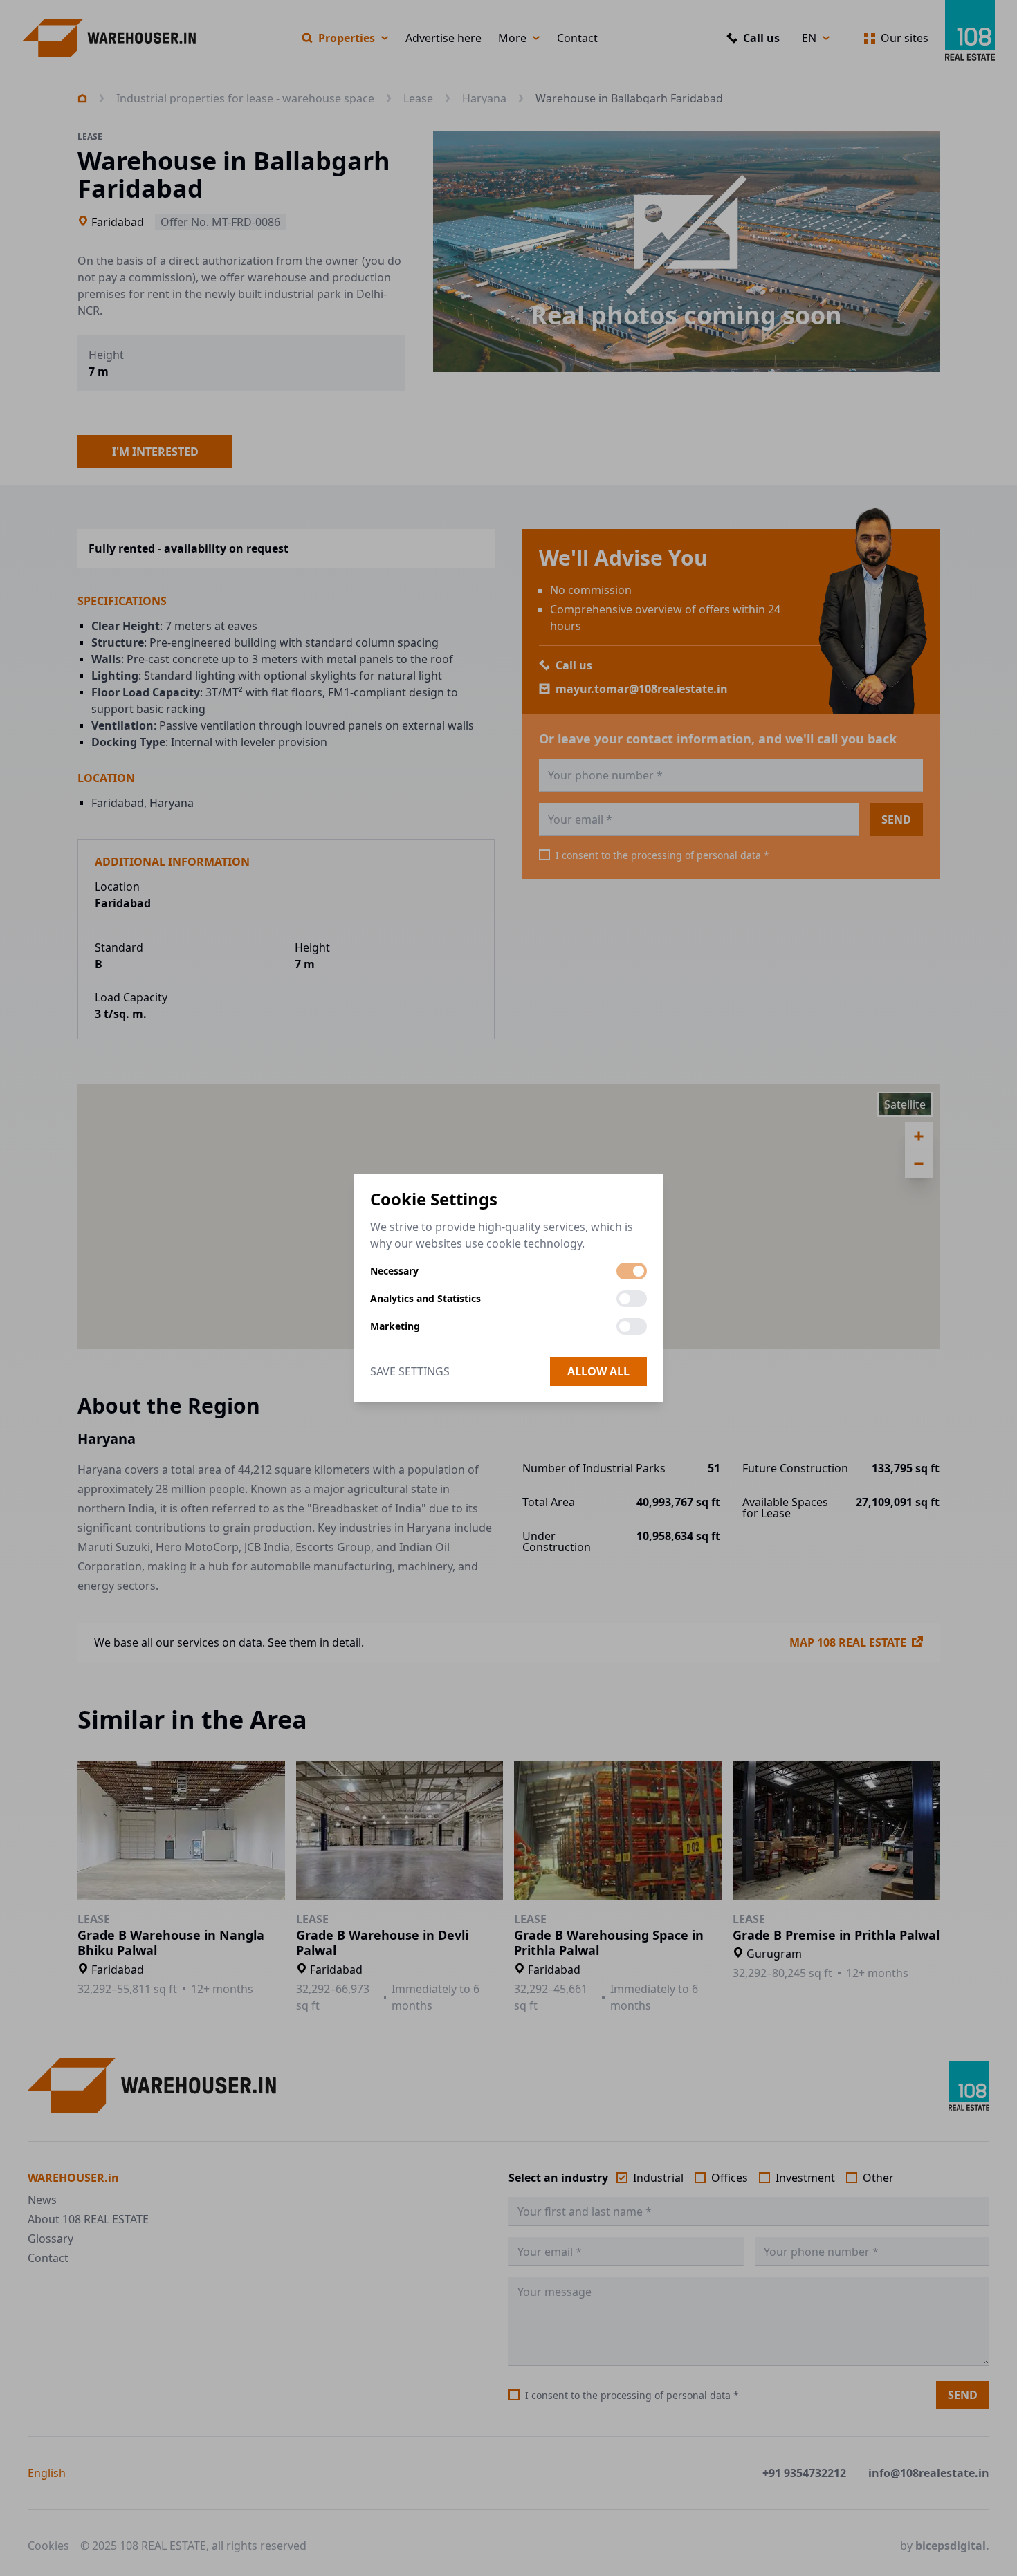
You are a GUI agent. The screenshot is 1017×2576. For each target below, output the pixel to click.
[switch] (632, 1271)
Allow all (598, 1371)
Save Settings (410, 1371)
